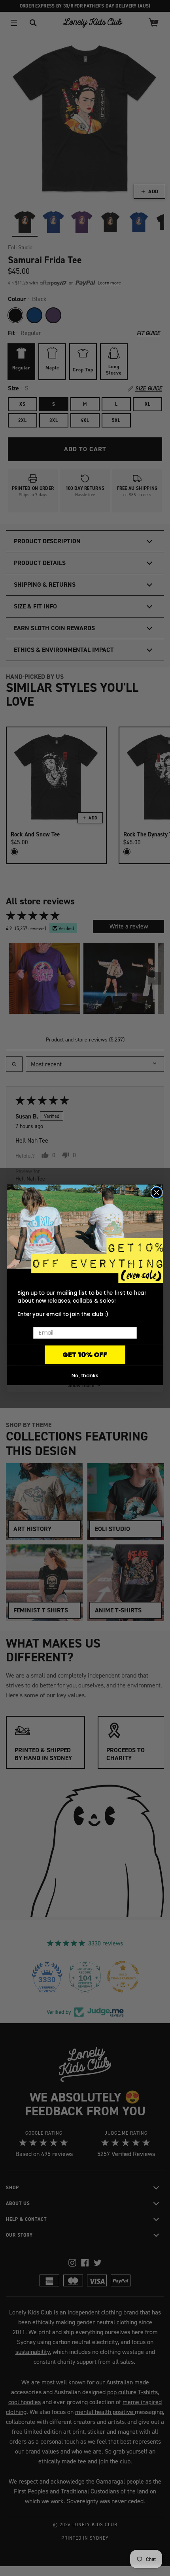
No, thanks (85, 1375)
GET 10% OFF (85, 1355)
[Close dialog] (157, 1193)
